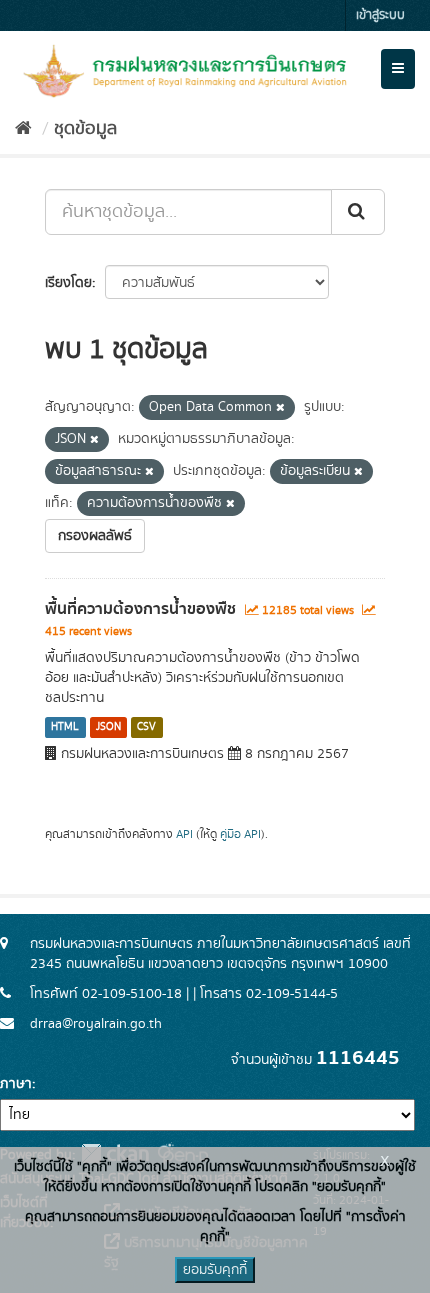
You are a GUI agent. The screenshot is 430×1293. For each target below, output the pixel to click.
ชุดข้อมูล (85, 129)
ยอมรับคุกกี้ (215, 1270)
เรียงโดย (68, 283)
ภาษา (16, 1084)
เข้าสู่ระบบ (380, 15)
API (184, 834)
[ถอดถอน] (280, 408)
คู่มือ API (240, 834)
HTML (65, 727)
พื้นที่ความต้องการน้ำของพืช (140, 609)
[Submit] (358, 212)
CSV (146, 727)
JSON (108, 727)
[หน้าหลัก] (23, 129)
